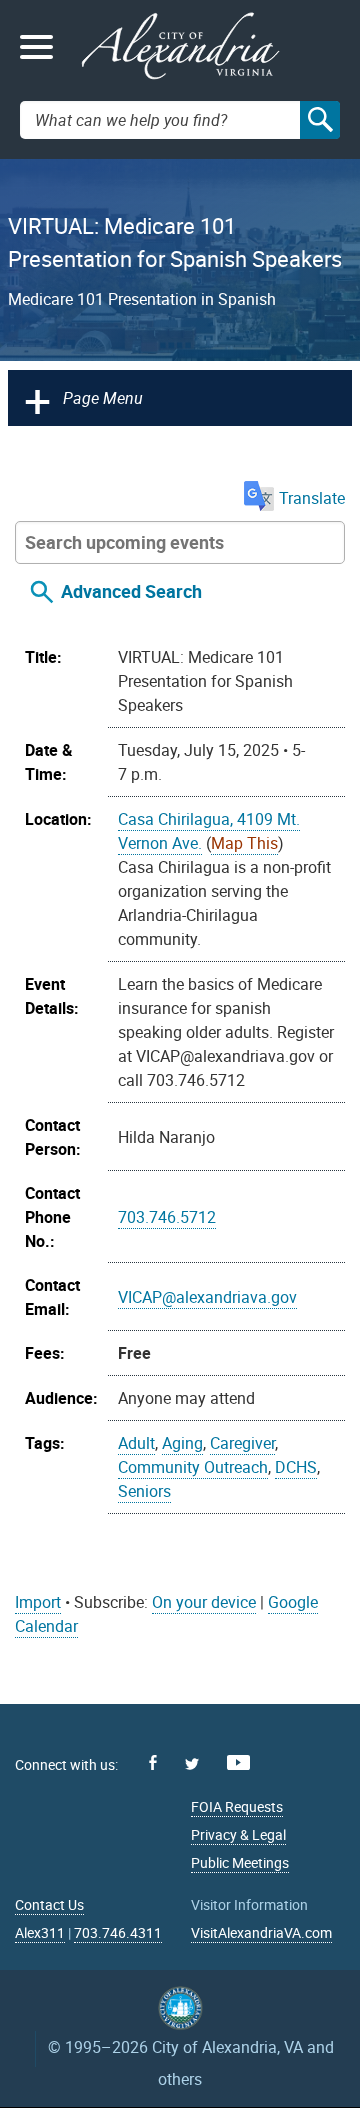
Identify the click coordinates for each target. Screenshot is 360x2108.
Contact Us (49, 1904)
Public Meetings (240, 1862)
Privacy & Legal (238, 1834)
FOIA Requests (237, 1806)
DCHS (296, 1467)
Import (38, 1602)
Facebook (153, 1762)
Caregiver (242, 1443)
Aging (182, 1443)
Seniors (144, 1491)
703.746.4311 (118, 1932)
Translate (312, 498)
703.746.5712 (167, 1217)
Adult (136, 1443)
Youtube (238, 1762)
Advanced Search (131, 592)
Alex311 (40, 1932)
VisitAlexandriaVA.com (261, 1932)
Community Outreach (193, 1467)
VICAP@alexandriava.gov (207, 1297)
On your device (204, 1602)
